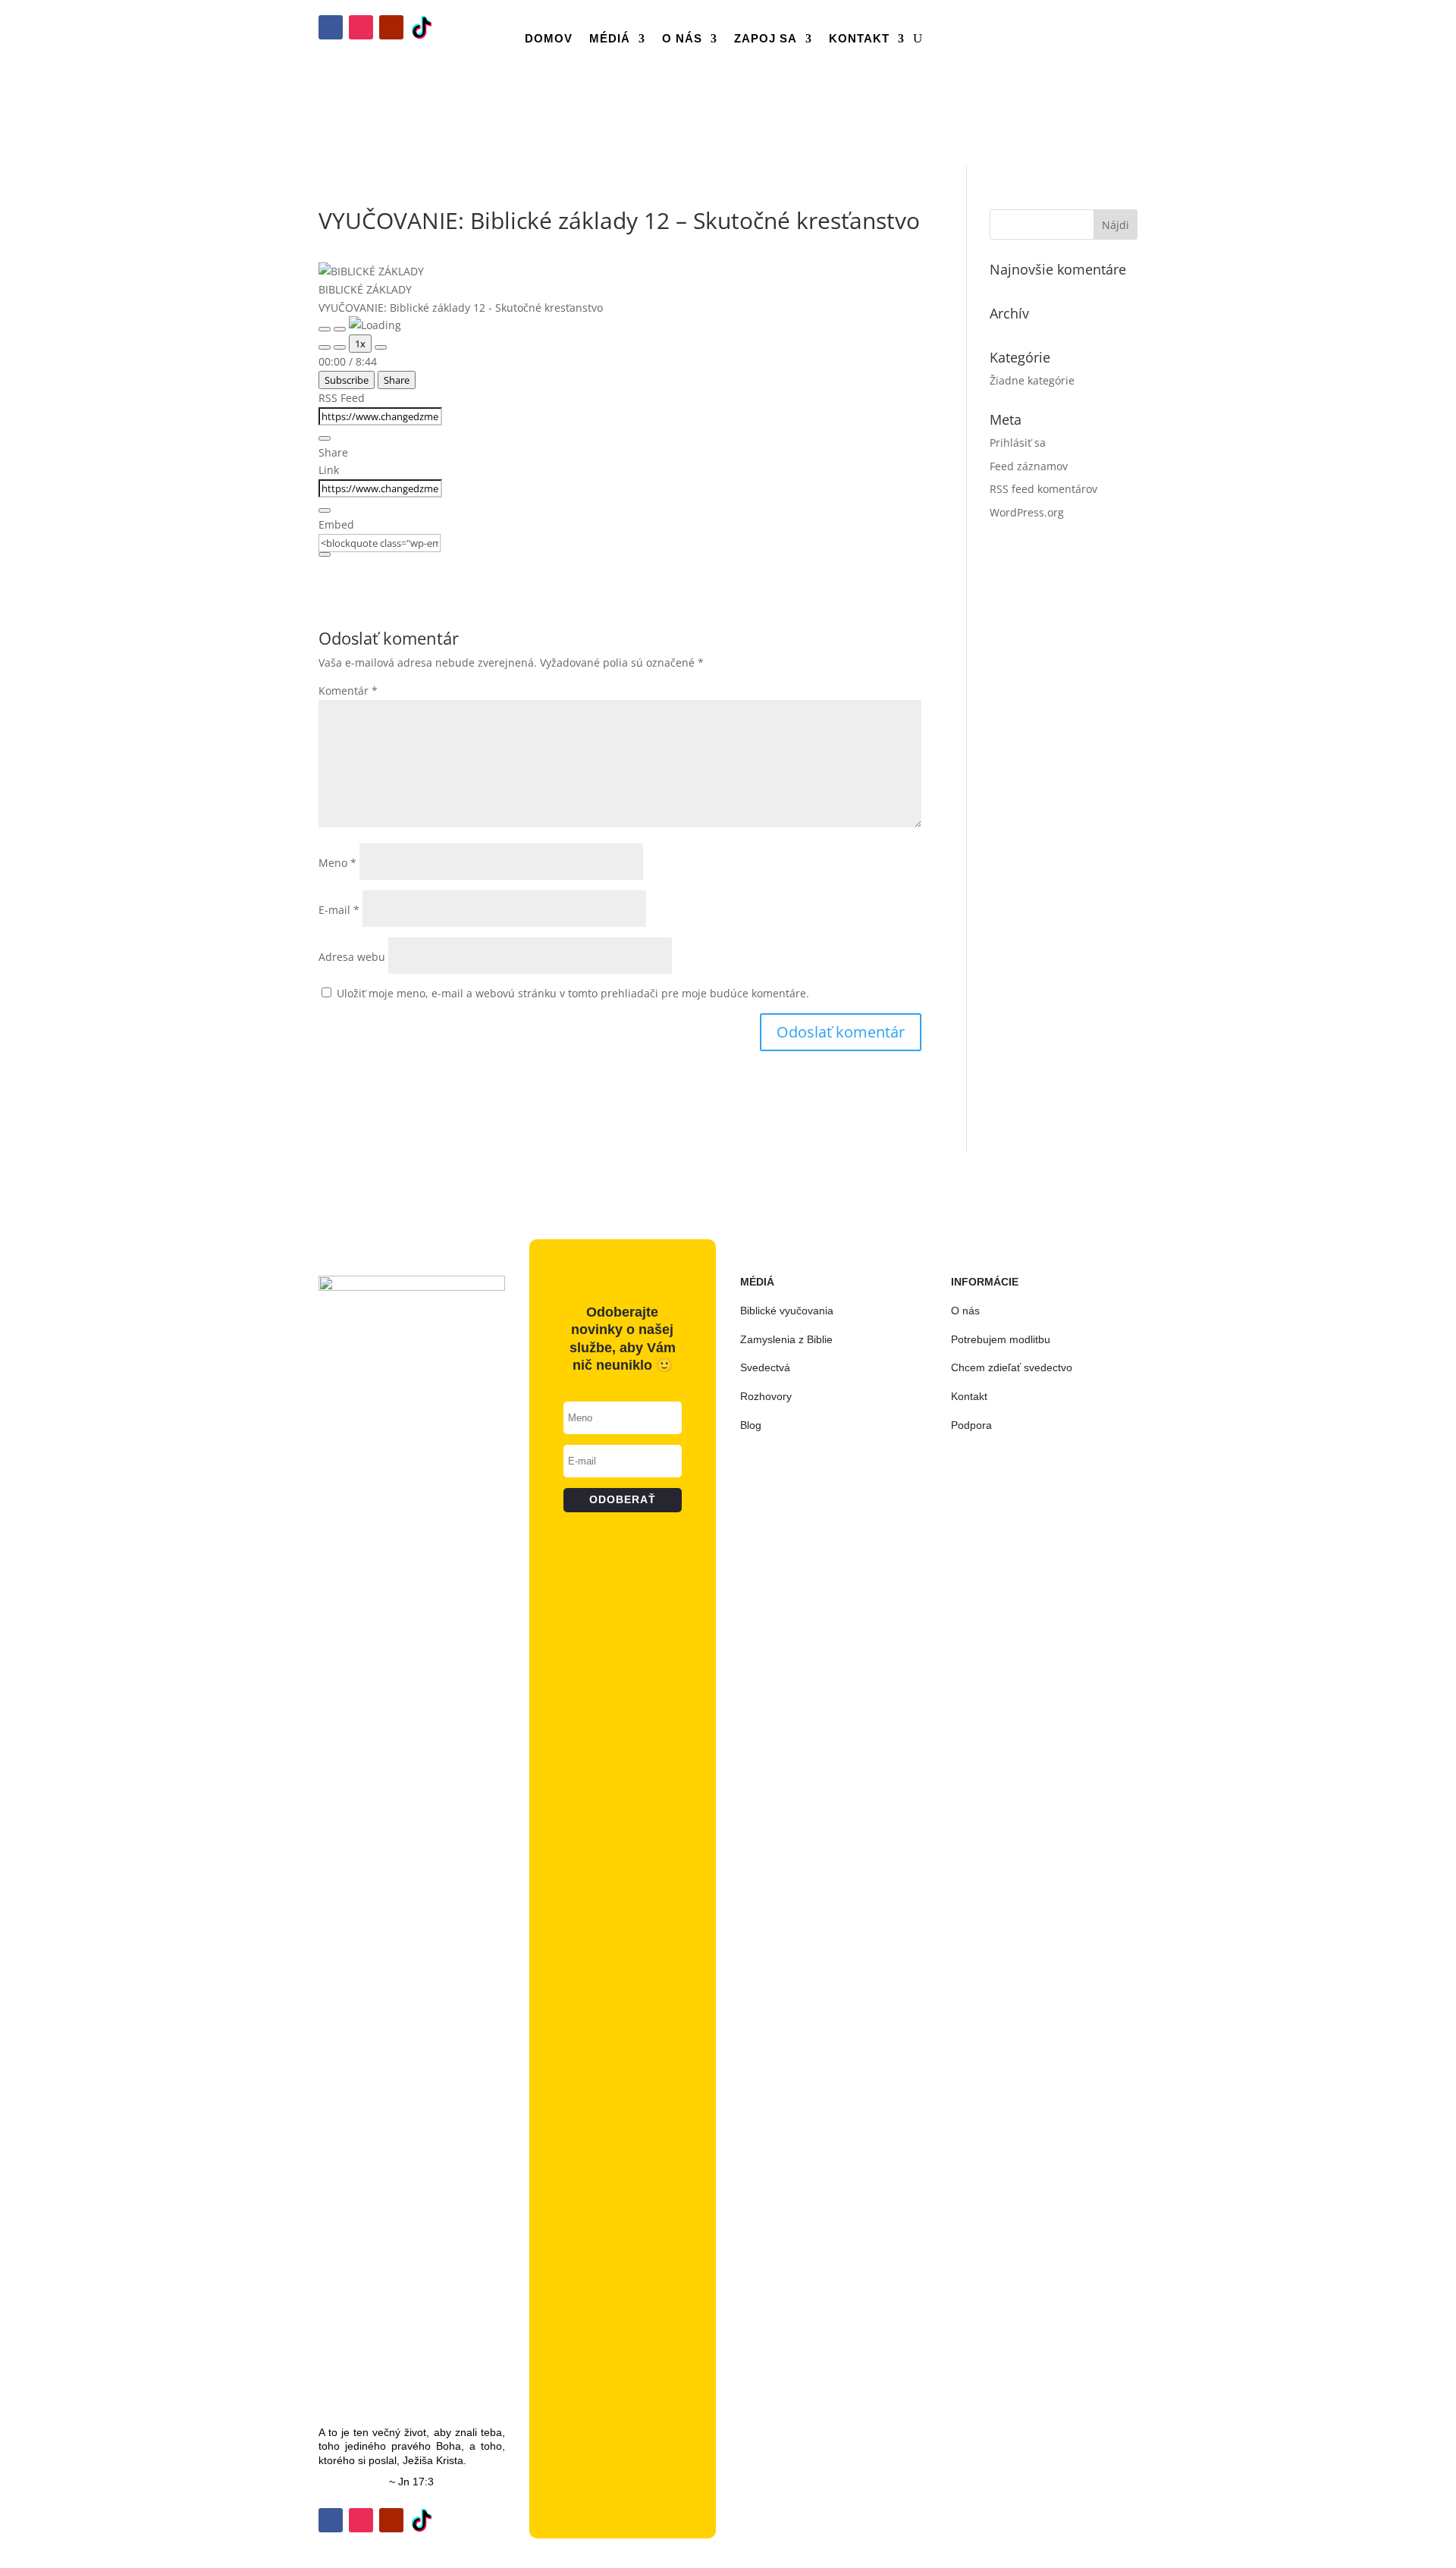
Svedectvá (765, 1367)
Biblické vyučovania (787, 1311)
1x (360, 344)
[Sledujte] (422, 27)
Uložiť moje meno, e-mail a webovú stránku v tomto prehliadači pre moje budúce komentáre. (573, 993)
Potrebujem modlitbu (1001, 1339)
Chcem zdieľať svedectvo (1012, 1367)
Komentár (348, 691)
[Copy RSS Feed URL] (325, 438)
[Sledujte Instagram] (361, 27)
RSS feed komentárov (1043, 489)
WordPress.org (1027, 512)
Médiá (610, 38)
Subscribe (347, 380)
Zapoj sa (766, 38)
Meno (337, 863)
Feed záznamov (1029, 466)
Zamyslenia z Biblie (786, 1339)
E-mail (339, 910)
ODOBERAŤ (1074, 61)
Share (397, 380)
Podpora (971, 1425)
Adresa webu (352, 957)
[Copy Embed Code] (325, 554)
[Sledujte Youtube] (391, 27)
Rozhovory (766, 1396)
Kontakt (859, 38)
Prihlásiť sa (1018, 443)
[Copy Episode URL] (325, 510)
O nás (682, 38)
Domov (549, 38)
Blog (751, 1425)
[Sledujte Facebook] (331, 27)
